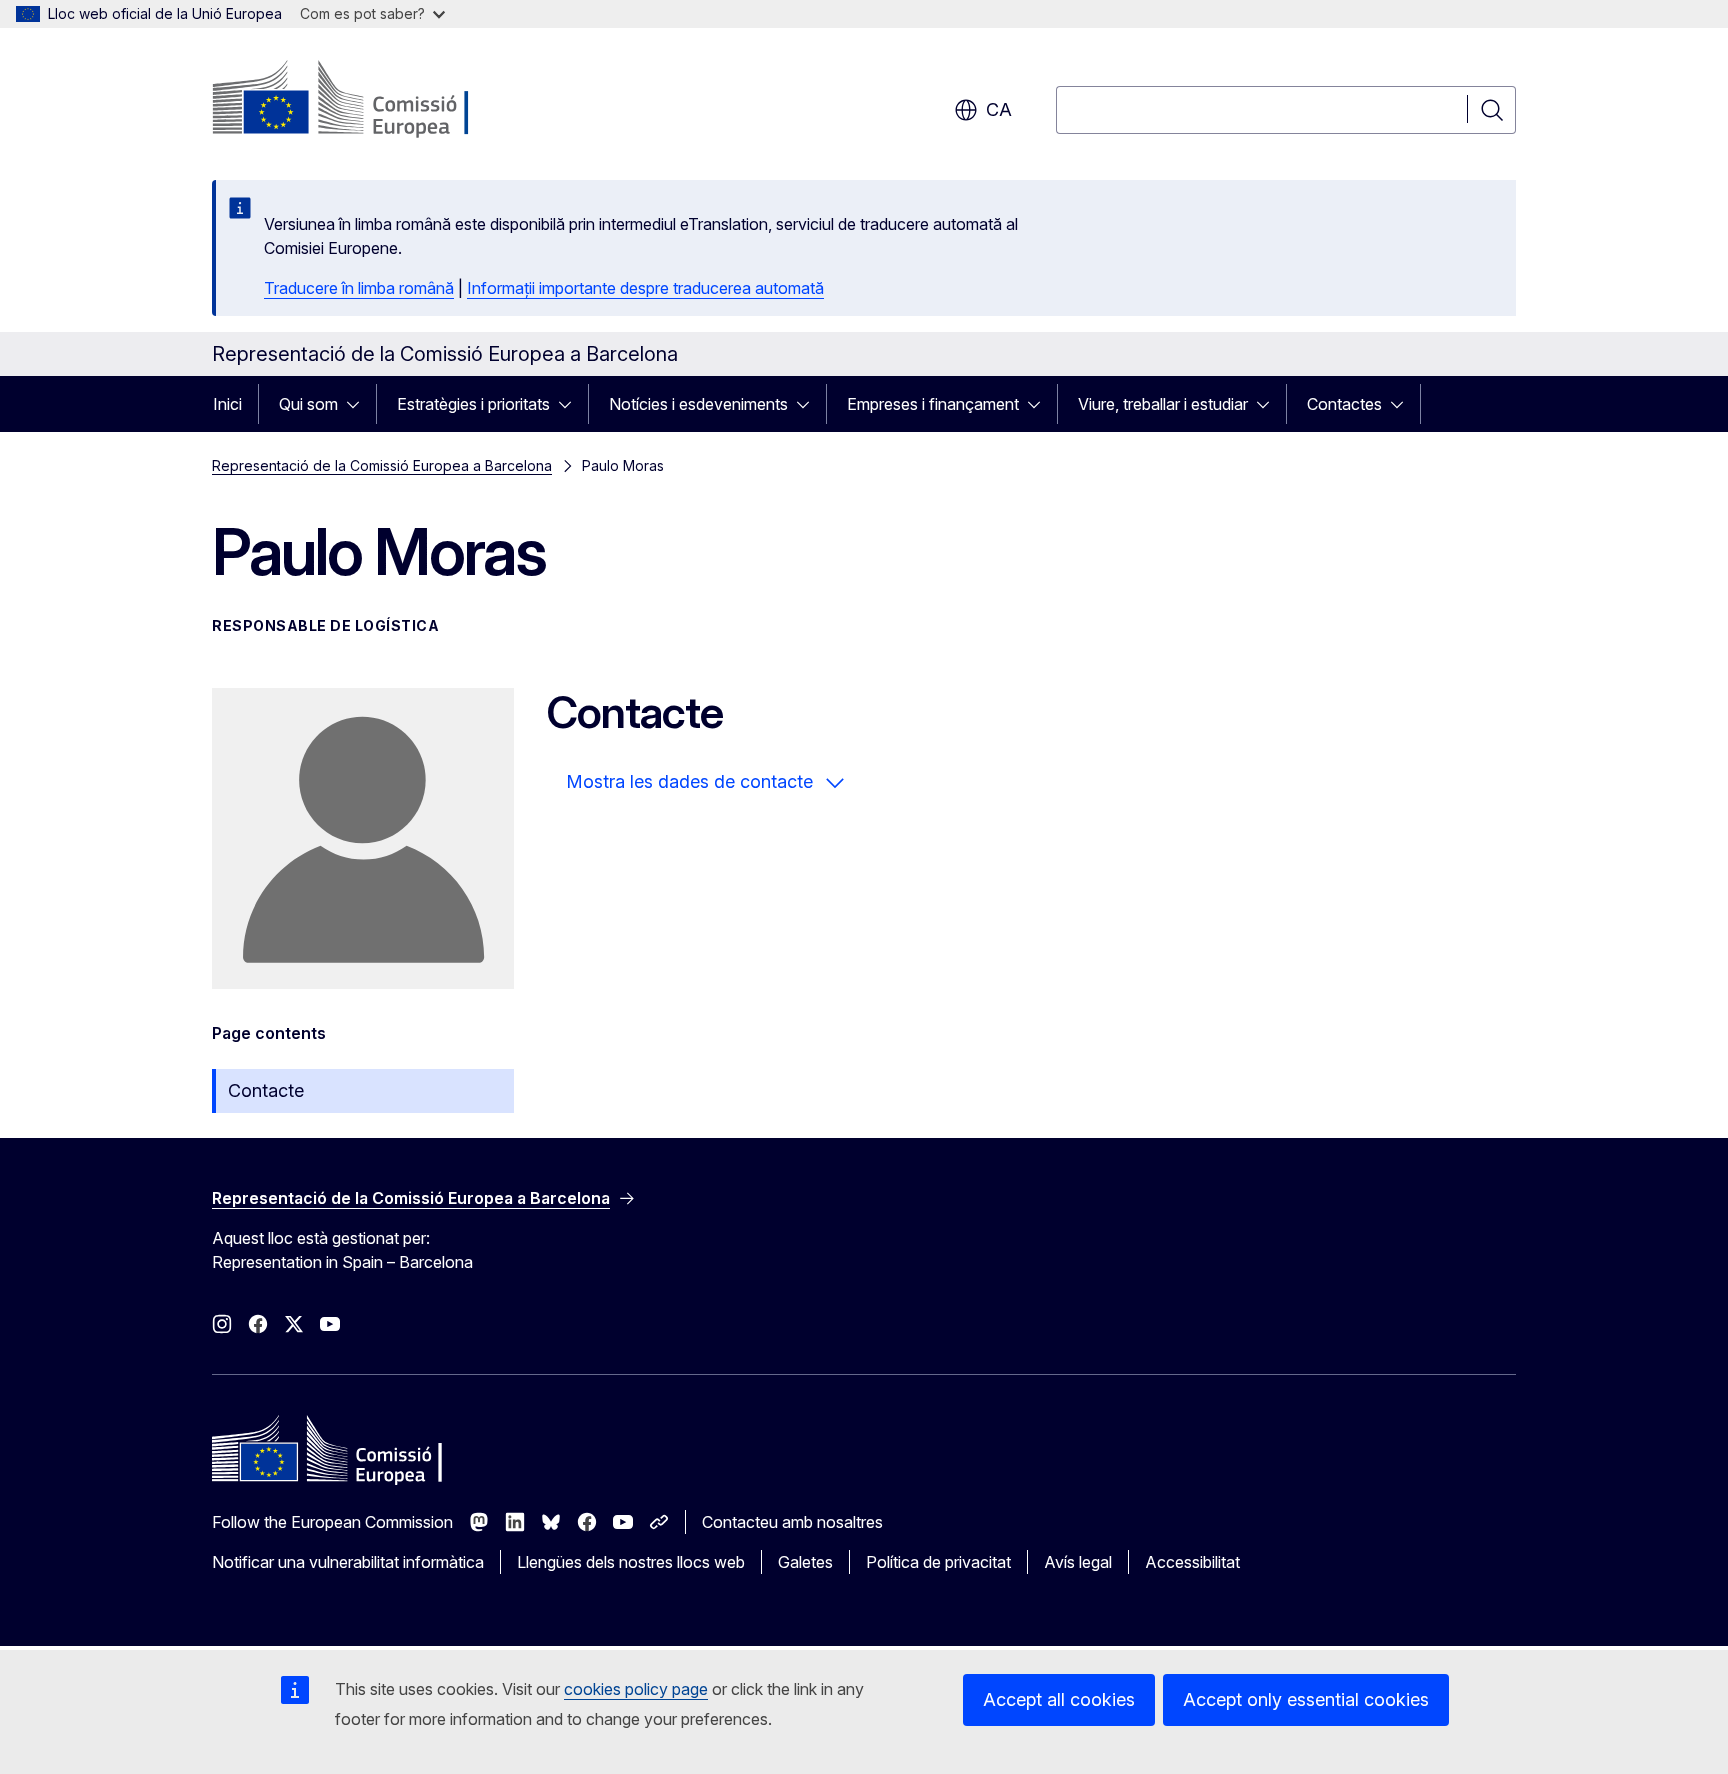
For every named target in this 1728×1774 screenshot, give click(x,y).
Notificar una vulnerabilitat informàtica (348, 1562)
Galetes (805, 1562)
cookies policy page (636, 1689)
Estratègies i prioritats (473, 404)
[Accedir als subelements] (359, 404)
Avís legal (1078, 1562)
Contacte (266, 1090)
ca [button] (999, 109)
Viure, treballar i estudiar (1163, 404)
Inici (227, 404)
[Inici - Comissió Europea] (373, 100)
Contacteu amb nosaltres (792, 1522)
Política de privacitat (938, 1562)
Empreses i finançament (933, 404)
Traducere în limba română (359, 288)
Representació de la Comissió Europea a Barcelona (382, 465)
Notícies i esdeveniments (698, 404)
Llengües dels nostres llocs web (631, 1562)
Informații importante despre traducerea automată (645, 288)
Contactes (1344, 404)
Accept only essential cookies (1306, 1699)
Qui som (308, 404)
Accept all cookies (1059, 1699)
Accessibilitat (1192, 1562)
